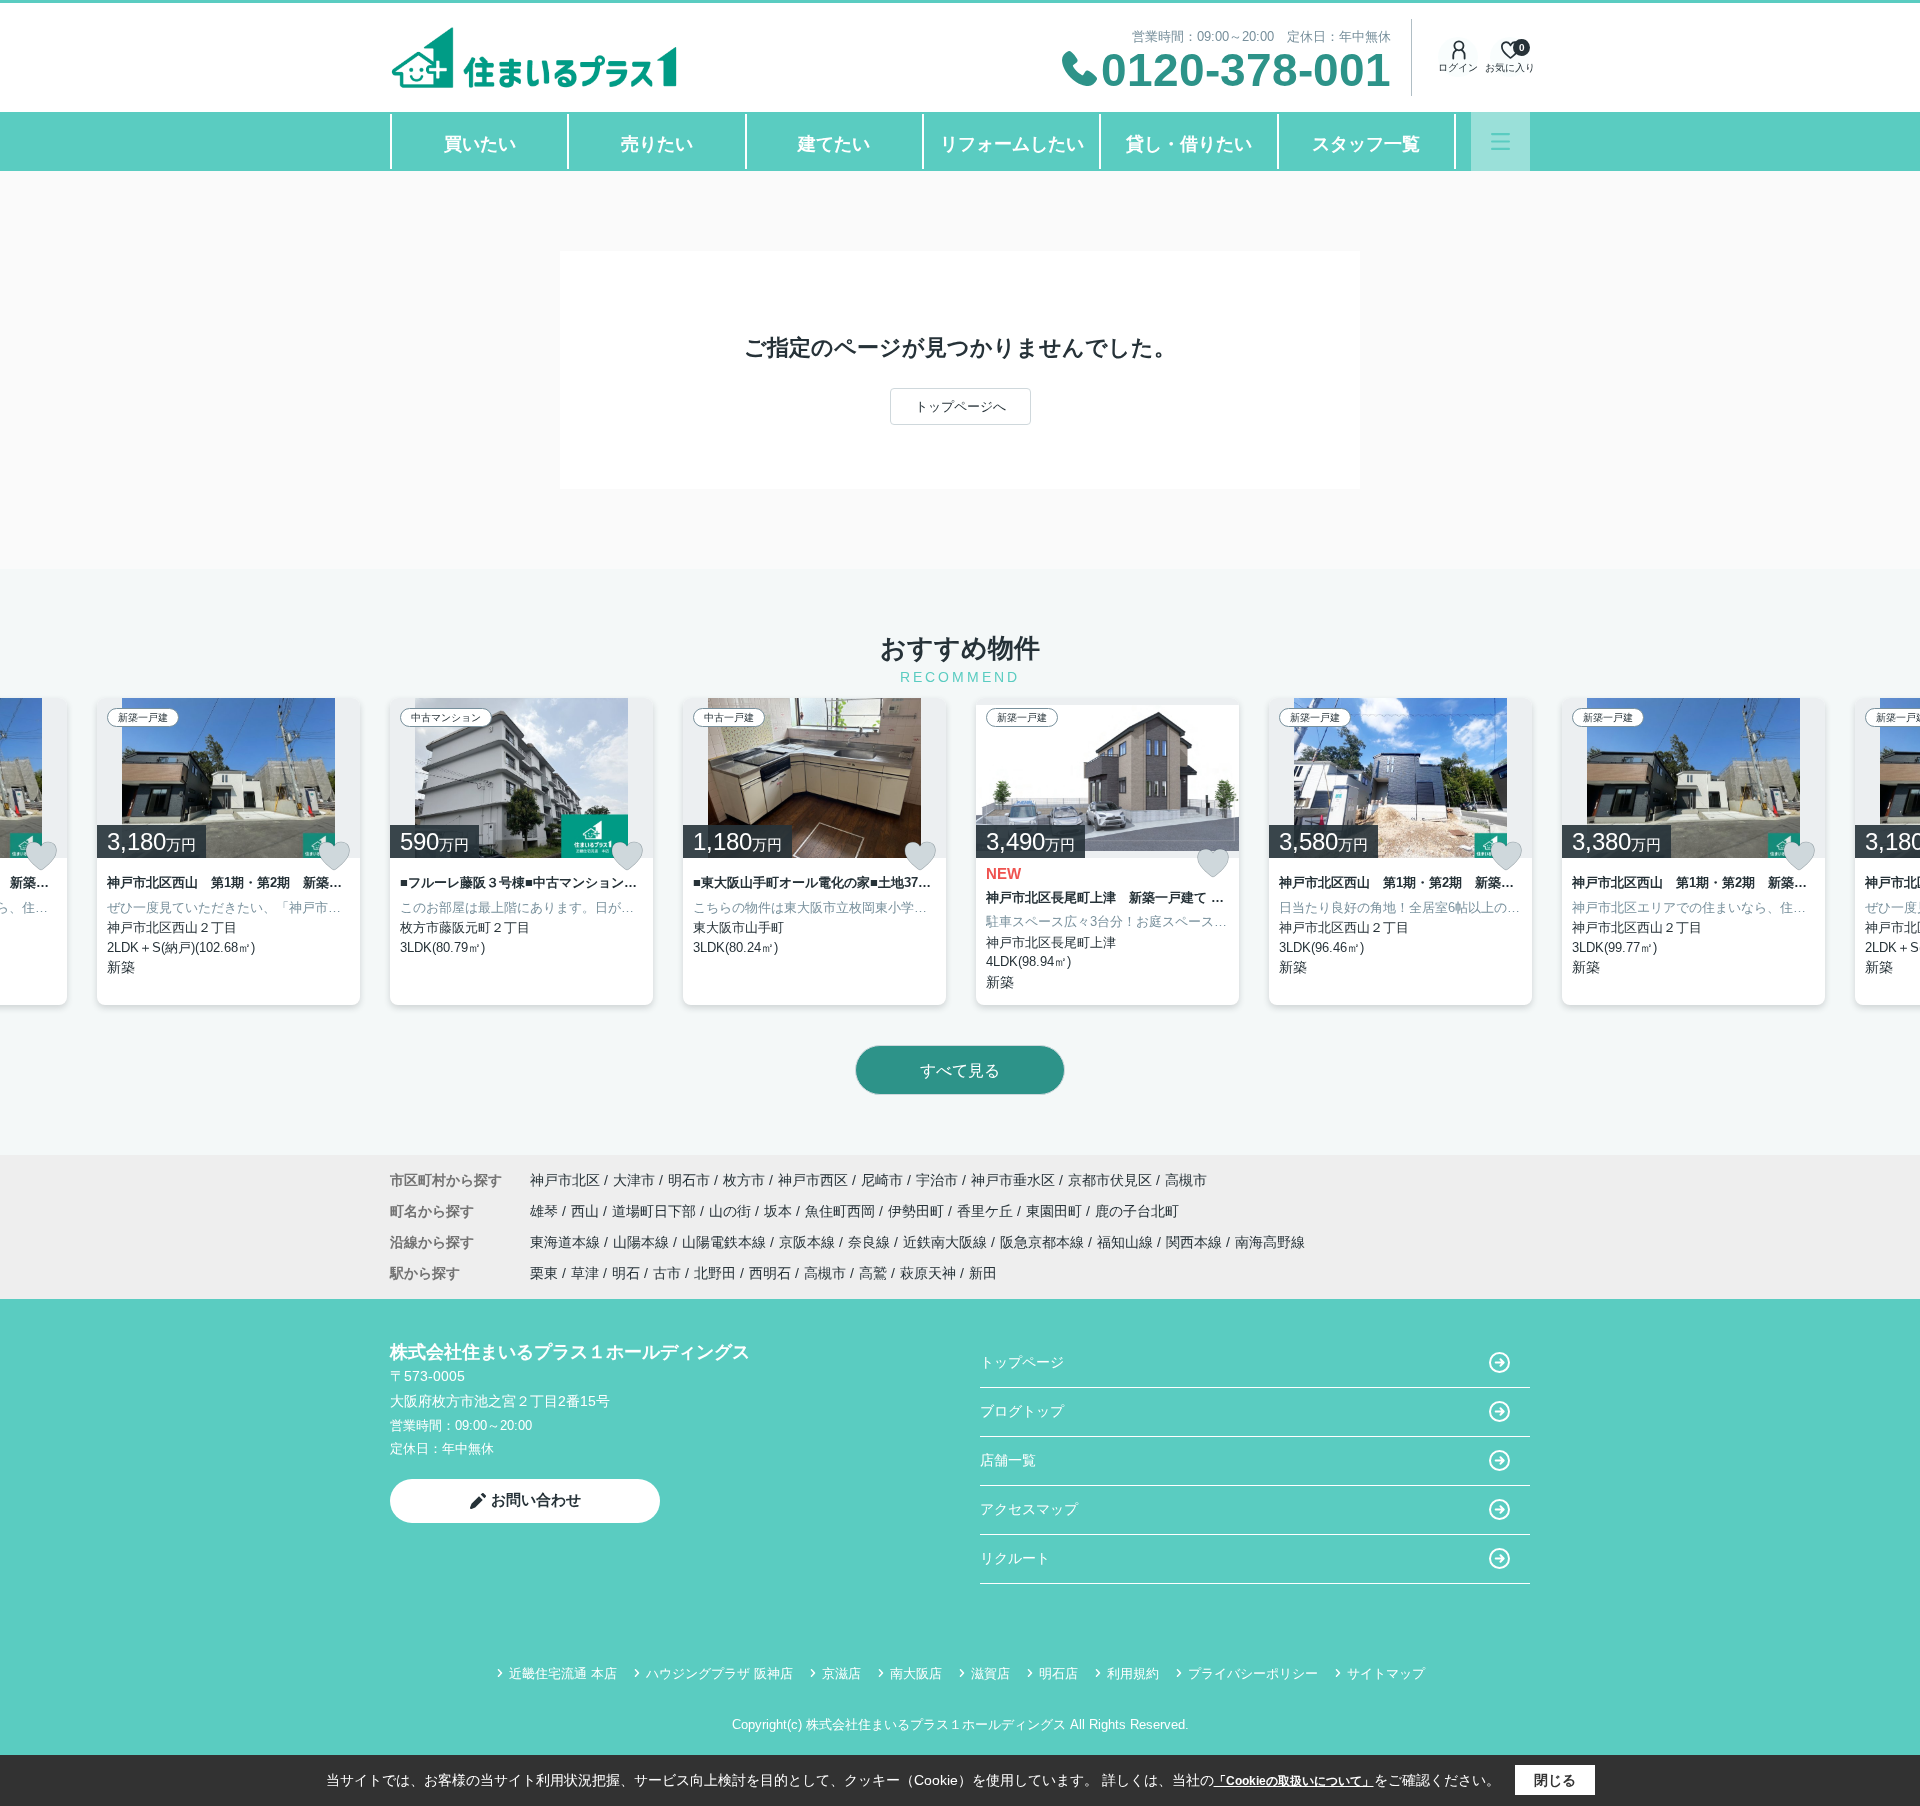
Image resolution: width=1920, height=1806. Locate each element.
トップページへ (960, 406)
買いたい (480, 144)
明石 (626, 1273)
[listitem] (521, 851)
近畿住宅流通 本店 (563, 1673)
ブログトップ (1022, 1411)
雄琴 (546, 1211)
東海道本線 (567, 1242)
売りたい (657, 144)
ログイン (1458, 67)
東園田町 (1056, 1211)
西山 (587, 1211)
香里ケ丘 (987, 1211)
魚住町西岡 (842, 1211)
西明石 (770, 1273)
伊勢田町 (918, 1211)
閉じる (1555, 1780)
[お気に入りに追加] (41, 856)
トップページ (1022, 1362)
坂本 (780, 1211)
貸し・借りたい (1189, 144)
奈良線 (871, 1242)
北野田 (715, 1273)
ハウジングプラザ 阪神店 (719, 1673)
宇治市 (937, 1180)
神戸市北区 (565, 1180)
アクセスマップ (1029, 1509)
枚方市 (744, 1180)
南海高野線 (1270, 1242)
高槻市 (1186, 1180)
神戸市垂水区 (1013, 1180)
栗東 (544, 1273)
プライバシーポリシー (1253, 1673)
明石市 (689, 1180)
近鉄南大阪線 (947, 1242)
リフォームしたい (1012, 144)
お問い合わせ (536, 1499)
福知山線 (1127, 1242)
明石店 (1058, 1673)
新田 (983, 1273)
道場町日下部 (656, 1211)
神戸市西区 (813, 1180)
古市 (667, 1273)
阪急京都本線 (1044, 1242)
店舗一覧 (1008, 1460)
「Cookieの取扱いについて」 (1294, 1781)
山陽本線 (643, 1242)
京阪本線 (809, 1242)
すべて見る (960, 1070)
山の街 (732, 1211)
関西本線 (1196, 1242)
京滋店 (841, 1673)
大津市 (634, 1180)
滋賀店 (990, 1673)
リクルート (1015, 1558)
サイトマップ (1386, 1673)
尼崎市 (882, 1180)
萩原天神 (928, 1273)
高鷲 (873, 1273)
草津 (585, 1273)
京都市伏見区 (1110, 1180)
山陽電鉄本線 (726, 1242)
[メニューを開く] (1500, 141)
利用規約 (1133, 1673)
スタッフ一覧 (1366, 144)
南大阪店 (916, 1673)
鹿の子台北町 (1137, 1211)
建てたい (834, 144)
